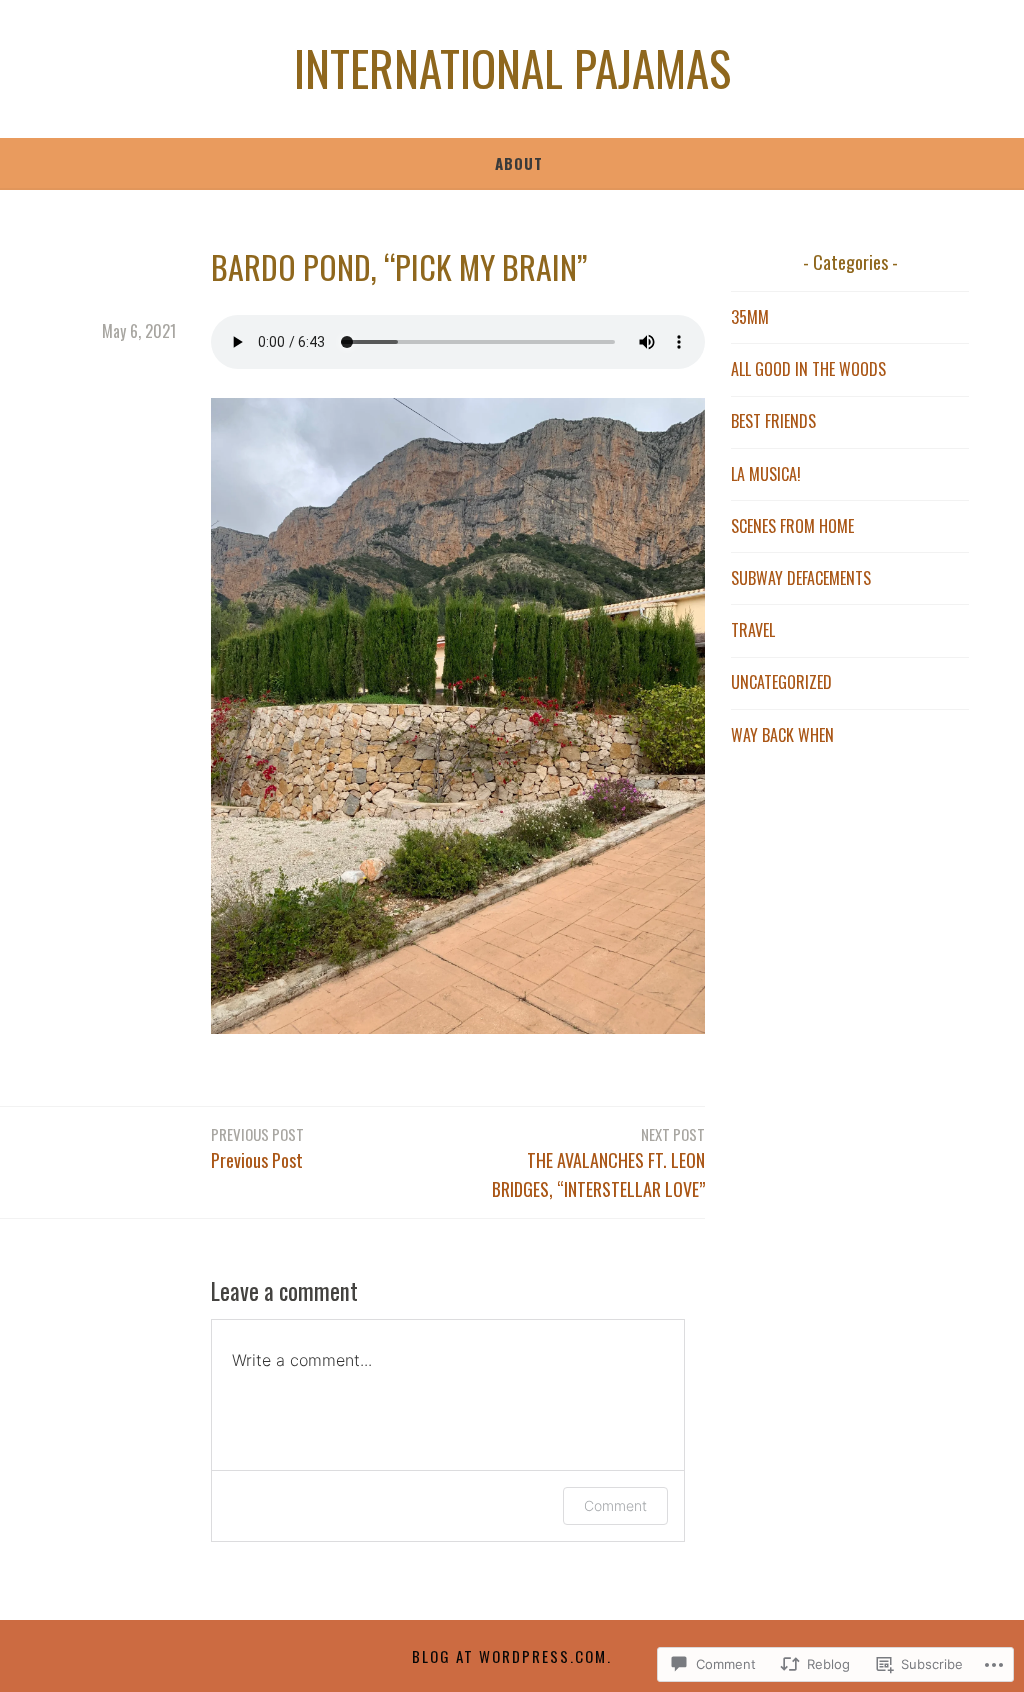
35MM (750, 317)
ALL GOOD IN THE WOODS (808, 369)
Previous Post (257, 1148)
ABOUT (519, 163)
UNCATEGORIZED (781, 682)
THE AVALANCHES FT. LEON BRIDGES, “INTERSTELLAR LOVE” (598, 1162)
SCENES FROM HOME (792, 526)
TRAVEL (753, 630)
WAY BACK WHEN (782, 735)
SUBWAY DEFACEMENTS (801, 578)
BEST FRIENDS (773, 421)
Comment (615, 1505)
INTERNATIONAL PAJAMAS (512, 68)
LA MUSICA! (766, 474)
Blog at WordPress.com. (512, 1656)
